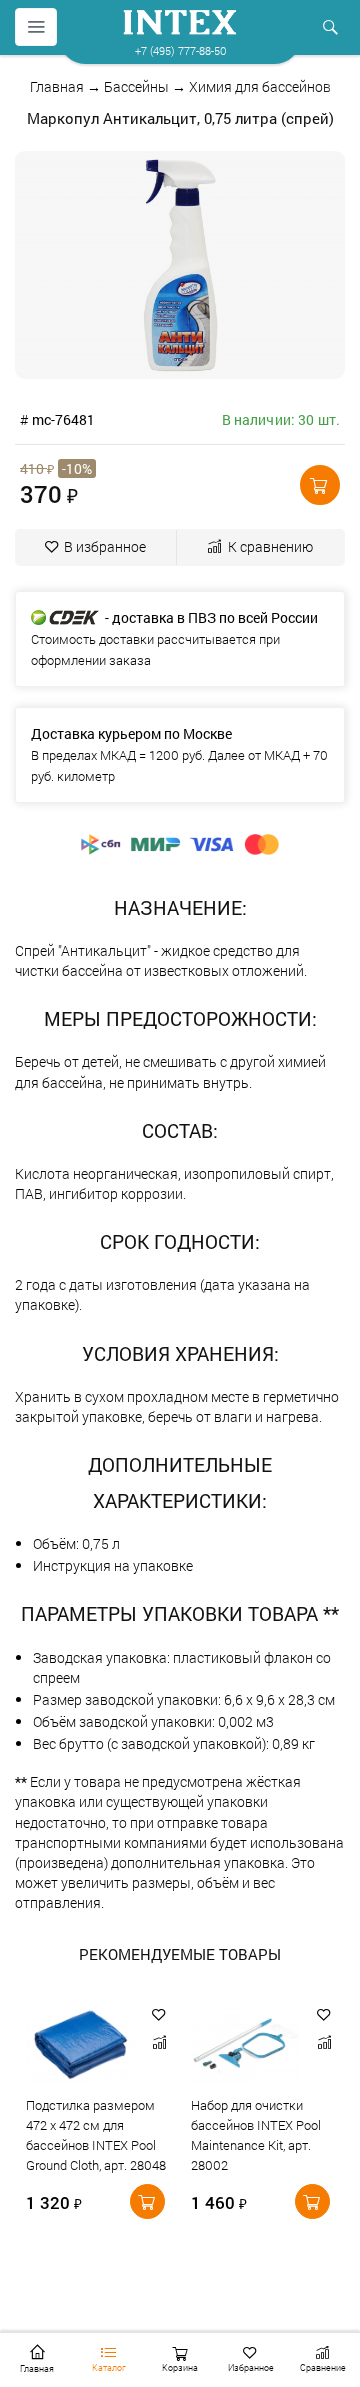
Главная (57, 86)
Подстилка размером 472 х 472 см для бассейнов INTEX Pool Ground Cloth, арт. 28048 (96, 2135)
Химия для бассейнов (260, 86)
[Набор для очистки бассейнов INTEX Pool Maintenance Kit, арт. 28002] (246, 2048)
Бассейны (136, 86)
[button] (320, 485)
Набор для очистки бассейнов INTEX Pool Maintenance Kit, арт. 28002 (256, 2135)
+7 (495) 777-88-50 (180, 50)
